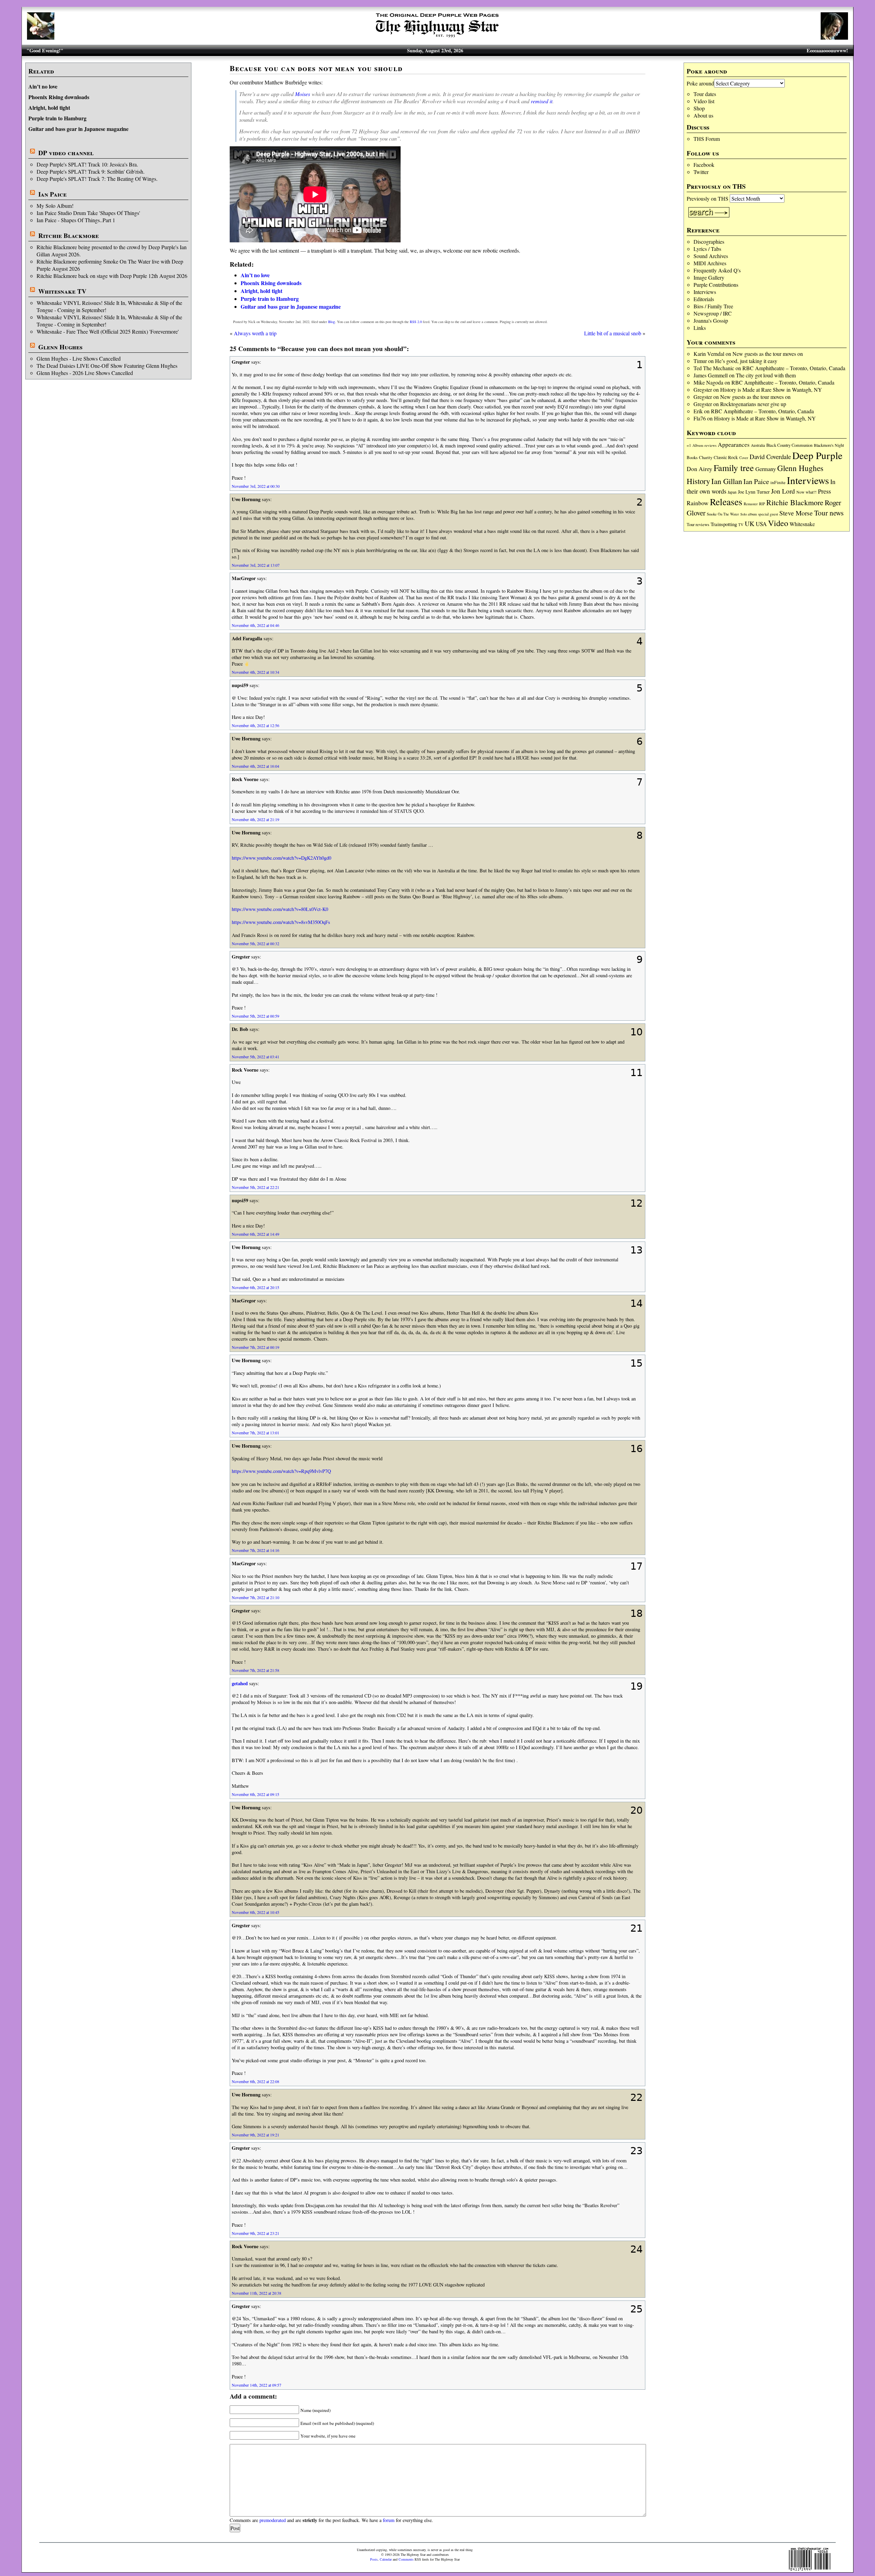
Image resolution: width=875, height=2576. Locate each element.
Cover (744, 458)
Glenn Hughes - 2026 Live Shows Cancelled (85, 373)
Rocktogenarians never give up (753, 404)
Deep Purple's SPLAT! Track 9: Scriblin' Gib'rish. (91, 171)
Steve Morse (796, 513)
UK (750, 524)
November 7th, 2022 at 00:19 (255, 1347)
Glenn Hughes (60, 347)
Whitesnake (802, 524)
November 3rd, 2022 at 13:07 (256, 565)
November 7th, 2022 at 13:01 (255, 1433)
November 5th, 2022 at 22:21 (255, 1187)
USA (761, 524)
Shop (699, 108)
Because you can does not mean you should (316, 68)
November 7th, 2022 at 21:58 (255, 1670)
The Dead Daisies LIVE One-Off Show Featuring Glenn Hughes (107, 366)
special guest (768, 514)
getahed (240, 1683)
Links (700, 328)
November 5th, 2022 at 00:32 (255, 943)
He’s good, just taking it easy (746, 361)
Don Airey (699, 469)
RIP (762, 504)
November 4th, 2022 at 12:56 (255, 725)
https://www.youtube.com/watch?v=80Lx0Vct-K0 (280, 909)
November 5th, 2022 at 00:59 (255, 1016)
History (698, 481)
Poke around (700, 83)
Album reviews (704, 445)
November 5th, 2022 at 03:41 (255, 1057)
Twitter (701, 172)
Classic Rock (726, 457)
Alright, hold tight (49, 108)
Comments (406, 2559)
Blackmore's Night (829, 445)
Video (778, 523)
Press (824, 491)
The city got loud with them (766, 375)
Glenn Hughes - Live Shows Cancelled (79, 358)
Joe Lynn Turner (754, 492)
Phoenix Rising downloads (59, 97)
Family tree (734, 468)
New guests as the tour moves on (768, 354)
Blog (332, 322)
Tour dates (705, 94)
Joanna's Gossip (711, 320)
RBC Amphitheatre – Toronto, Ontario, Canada (794, 368)
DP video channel (66, 153)
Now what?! (806, 492)
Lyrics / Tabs (707, 249)
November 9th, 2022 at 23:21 (255, 2233)
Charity (706, 457)
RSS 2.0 (416, 322)
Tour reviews (698, 525)
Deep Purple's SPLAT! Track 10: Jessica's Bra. (87, 164)
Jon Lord (783, 491)
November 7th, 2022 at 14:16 (255, 1550)
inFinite (778, 482)
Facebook (704, 165)
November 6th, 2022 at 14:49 (255, 1234)
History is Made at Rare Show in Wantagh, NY (771, 390)
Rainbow (698, 503)
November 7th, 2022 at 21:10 (255, 1597)
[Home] (437, 37)
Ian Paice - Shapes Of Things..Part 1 (76, 220)
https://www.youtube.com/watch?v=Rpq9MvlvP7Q (281, 1471)
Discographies (709, 241)
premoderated (273, 2520)
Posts (374, 2559)
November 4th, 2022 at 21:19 (255, 819)
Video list (704, 101)
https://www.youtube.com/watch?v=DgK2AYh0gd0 (281, 858)
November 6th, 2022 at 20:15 (255, 1287)
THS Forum (707, 139)
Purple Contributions (716, 285)
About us (703, 115)
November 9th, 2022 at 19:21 (255, 2135)
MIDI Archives (710, 263)
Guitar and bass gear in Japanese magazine (78, 129)
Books (692, 458)
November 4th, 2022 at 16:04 (255, 766)
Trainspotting (724, 524)
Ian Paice (52, 194)
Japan (732, 492)
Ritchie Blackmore (69, 236)
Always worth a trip (255, 333)
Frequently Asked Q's (717, 270)
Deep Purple (817, 455)
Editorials (704, 299)
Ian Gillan (727, 481)
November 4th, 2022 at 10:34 (255, 672)
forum (389, 2520)
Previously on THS (708, 198)
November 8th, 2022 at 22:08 (255, 2081)
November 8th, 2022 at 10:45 (255, 1912)
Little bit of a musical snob (613, 333)
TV (741, 525)
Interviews (705, 292)
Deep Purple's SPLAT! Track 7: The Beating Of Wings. (97, 179)
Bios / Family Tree (713, 306)
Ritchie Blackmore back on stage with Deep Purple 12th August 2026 (112, 276)
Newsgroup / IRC (713, 313)
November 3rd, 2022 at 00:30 (256, 486)
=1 (689, 445)
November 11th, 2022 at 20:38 (257, 2293)
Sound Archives (711, 256)
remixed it (542, 101)
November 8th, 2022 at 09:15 (255, 1794)
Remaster (751, 504)
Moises (302, 94)
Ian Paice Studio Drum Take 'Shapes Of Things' (88, 213)
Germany (766, 469)
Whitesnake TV (62, 291)
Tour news (829, 513)
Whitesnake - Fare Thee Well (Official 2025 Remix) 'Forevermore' (108, 331)
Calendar (386, 2559)
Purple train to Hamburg (57, 118)
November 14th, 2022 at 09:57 (257, 2385)
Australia (758, 445)
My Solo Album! (55, 206)
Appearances (734, 445)
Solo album (749, 514)
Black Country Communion (789, 445)
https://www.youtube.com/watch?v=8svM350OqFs (281, 922)
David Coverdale (770, 457)
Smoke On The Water (723, 514)
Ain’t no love (43, 86)
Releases (726, 502)
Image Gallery (709, 277)
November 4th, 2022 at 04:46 (255, 625)
